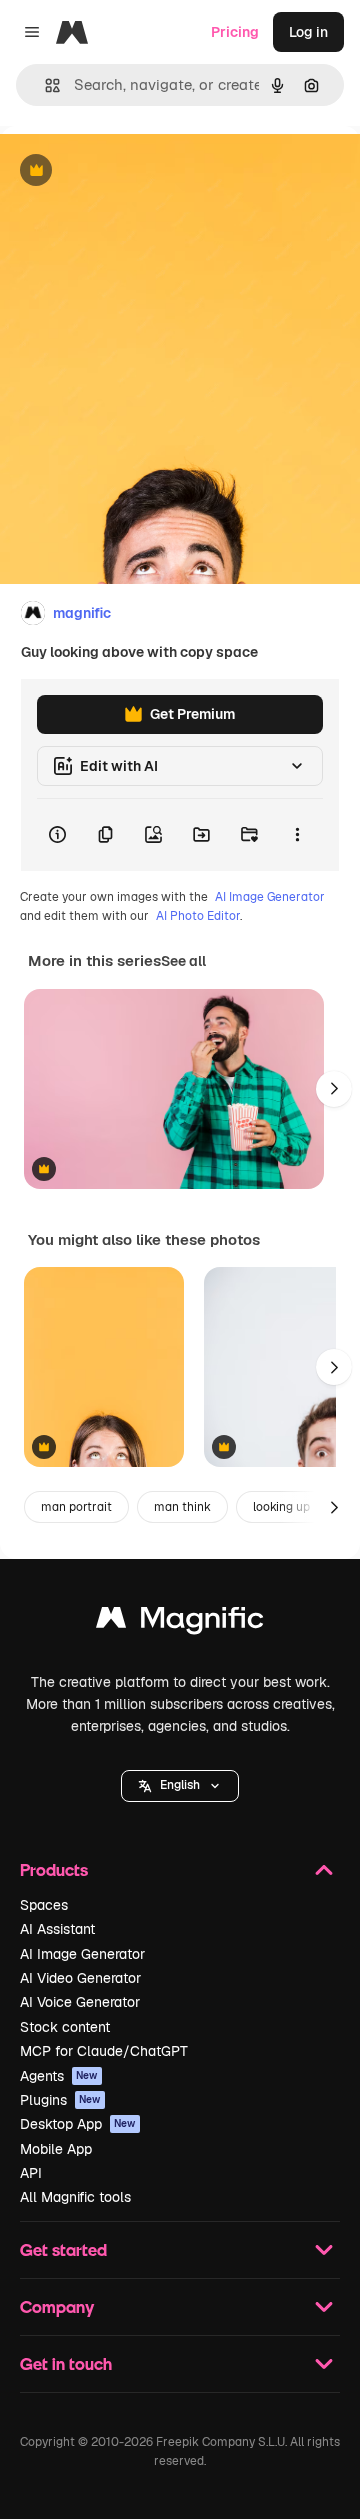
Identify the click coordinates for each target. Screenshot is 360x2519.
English (180, 1785)
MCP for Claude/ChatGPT (104, 2051)
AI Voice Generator (80, 2002)
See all (183, 961)
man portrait (76, 1507)
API (31, 2173)
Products (54, 1869)
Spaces (44, 1905)
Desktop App (78, 2124)
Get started (63, 2249)
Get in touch (66, 2363)
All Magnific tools (75, 2197)
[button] (180, 1786)
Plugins (60, 2100)
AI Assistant (57, 1929)
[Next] (334, 1089)
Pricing (235, 32)
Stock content (65, 2027)
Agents (59, 2076)
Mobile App (56, 2149)
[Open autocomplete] (44, 85)
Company (57, 2306)
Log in (308, 32)
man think (182, 1507)
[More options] (297, 835)
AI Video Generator (80, 1978)
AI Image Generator (270, 897)
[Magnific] (180, 1622)
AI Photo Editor (198, 916)
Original (128, 171)
